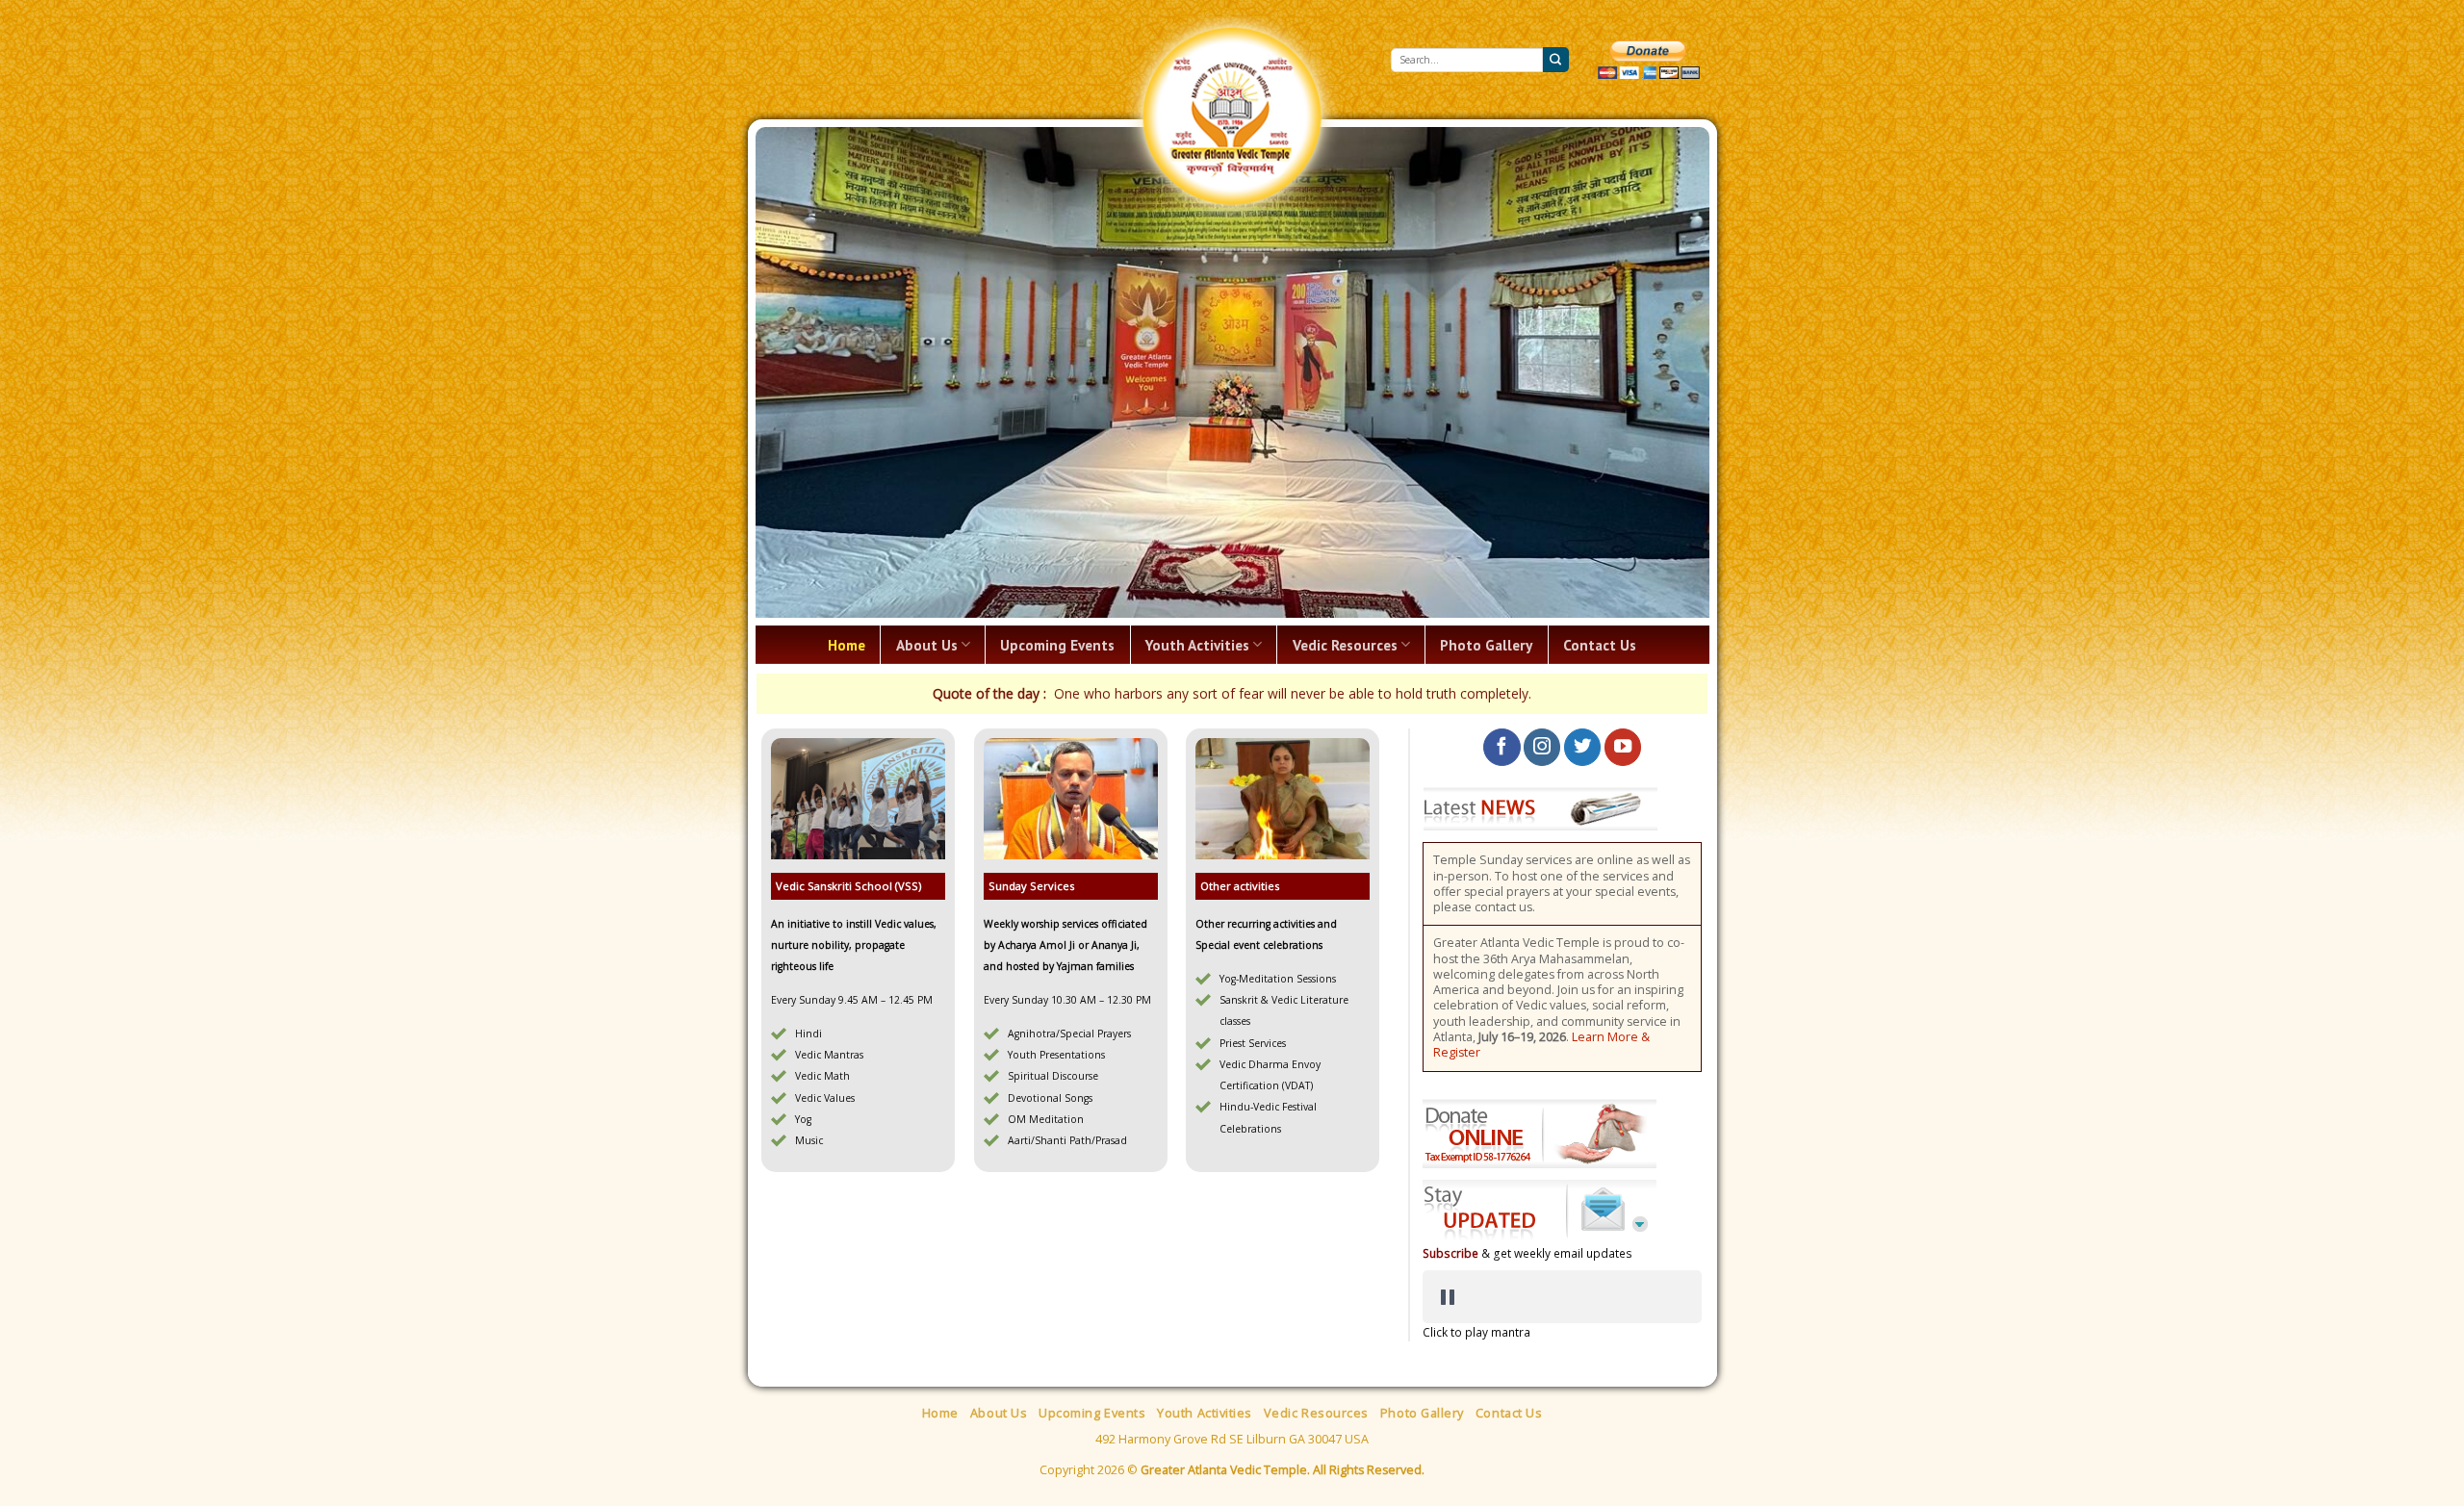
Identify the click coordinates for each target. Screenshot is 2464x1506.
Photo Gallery (1486, 543)
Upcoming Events (1057, 543)
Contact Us (1600, 543)
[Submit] (1555, 60)
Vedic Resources (1345, 543)
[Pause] (1448, 1195)
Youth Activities (1197, 543)
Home (847, 543)
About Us (927, 543)
